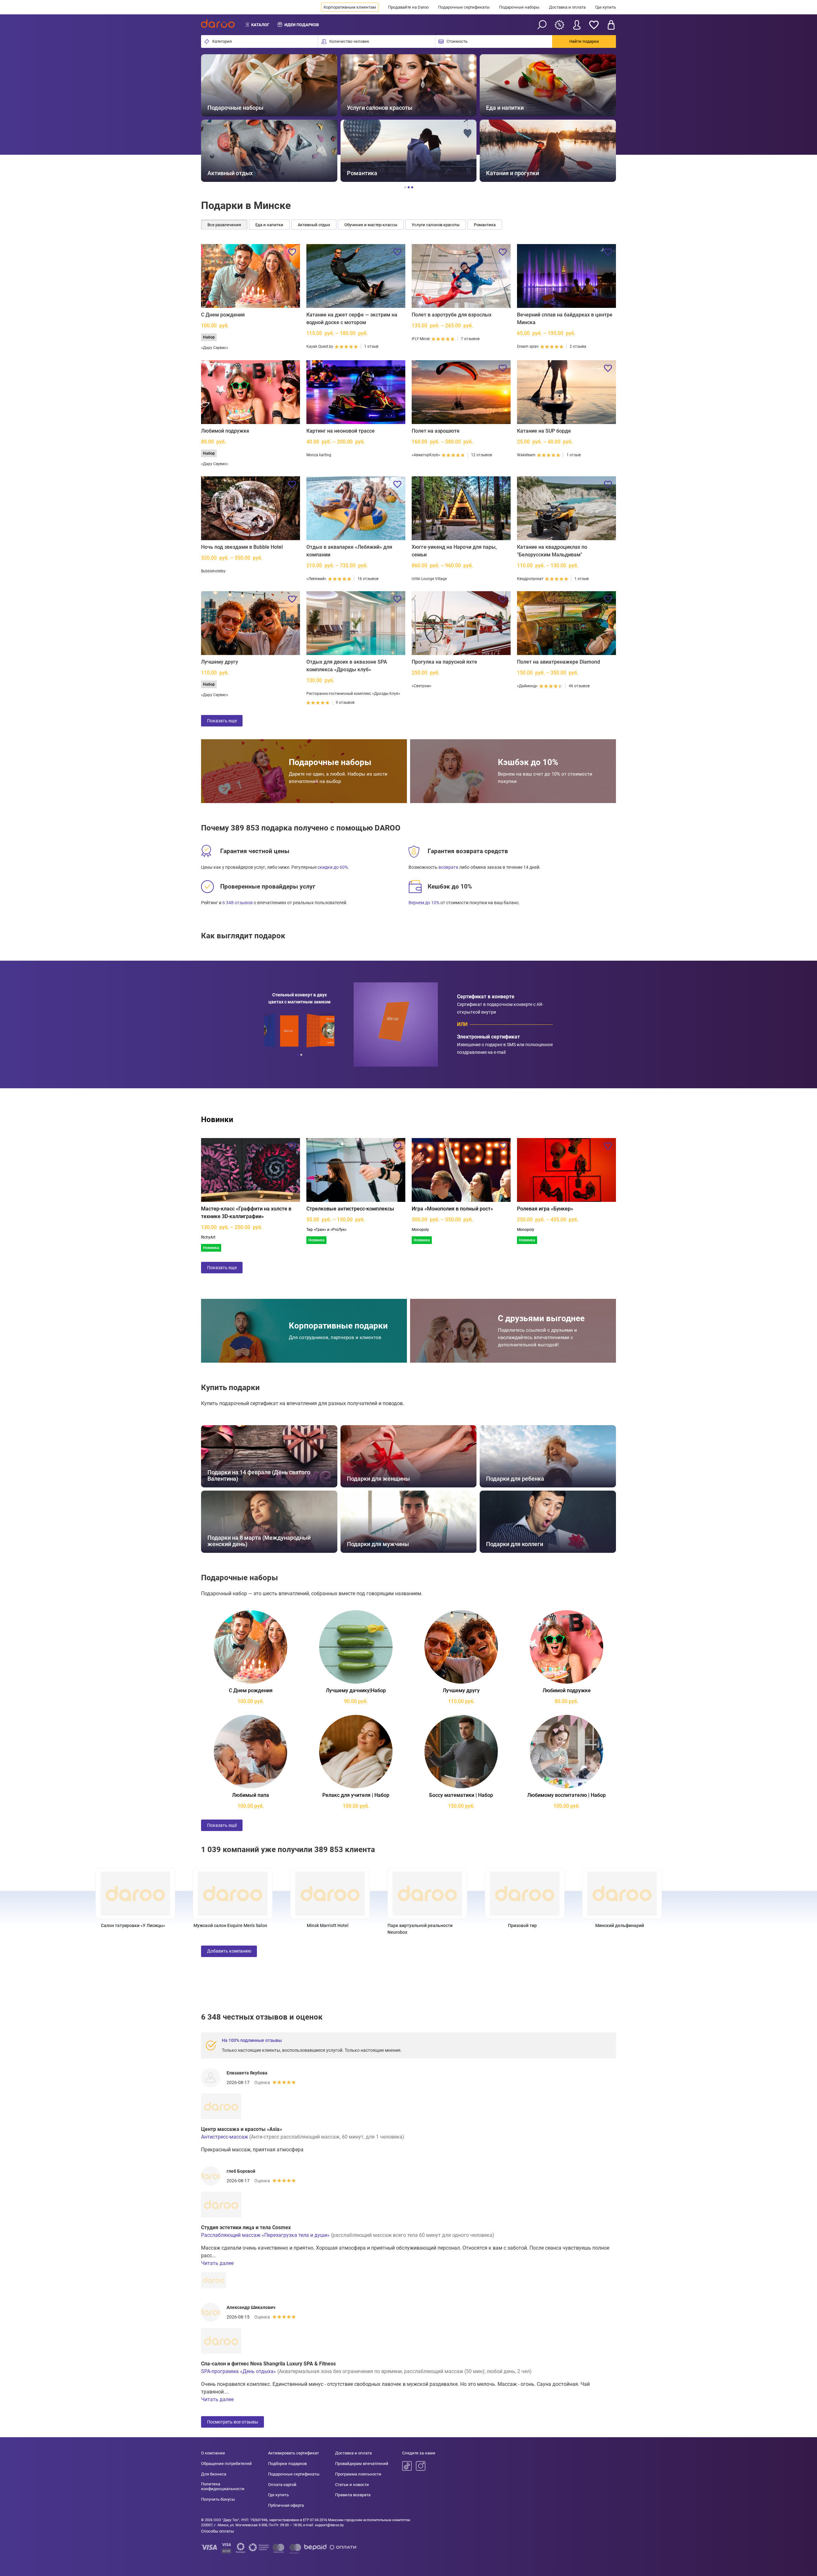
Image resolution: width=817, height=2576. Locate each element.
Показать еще (222, 721)
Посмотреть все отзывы (233, 2422)
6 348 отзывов (238, 903)
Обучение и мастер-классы (371, 225)
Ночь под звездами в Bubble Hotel (242, 547)
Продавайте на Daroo (408, 7)
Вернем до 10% (424, 903)
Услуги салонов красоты (436, 225)
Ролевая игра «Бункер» (545, 1209)
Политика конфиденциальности (223, 2487)
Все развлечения (224, 225)
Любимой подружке (225, 431)
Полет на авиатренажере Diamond (558, 662)
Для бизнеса (214, 2474)
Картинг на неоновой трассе (341, 431)
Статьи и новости (352, 2485)
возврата (448, 867)
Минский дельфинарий (574, 1925)
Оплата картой (282, 2485)
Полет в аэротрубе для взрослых (452, 315)
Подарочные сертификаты (464, 7)
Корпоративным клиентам (350, 7)
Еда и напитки (269, 225)
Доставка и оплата (567, 7)
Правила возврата (353, 2495)
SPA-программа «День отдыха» (239, 2371)
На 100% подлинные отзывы (252, 2040)
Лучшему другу (220, 662)
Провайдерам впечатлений (362, 2464)
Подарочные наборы (519, 7)
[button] (213, 118)
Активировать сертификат (293, 2453)
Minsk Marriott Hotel (282, 1925)
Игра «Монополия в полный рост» (452, 1209)
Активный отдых (314, 225)
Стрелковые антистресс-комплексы (350, 1209)
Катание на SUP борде (544, 431)
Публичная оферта (286, 2505)
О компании (213, 2453)
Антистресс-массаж (225, 2137)
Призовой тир (476, 1925)
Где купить (606, 7)
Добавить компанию (229, 1951)
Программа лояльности (358, 2474)
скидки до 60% (333, 867)
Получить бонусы (218, 2499)
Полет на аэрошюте (436, 431)
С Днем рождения (223, 315)
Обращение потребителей (226, 2464)
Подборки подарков (287, 2464)
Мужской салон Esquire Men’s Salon (184, 1925)
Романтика (485, 225)
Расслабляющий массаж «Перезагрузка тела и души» (265, 2235)
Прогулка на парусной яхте (444, 662)
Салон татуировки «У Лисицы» (87, 1925)
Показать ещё (222, 1825)
